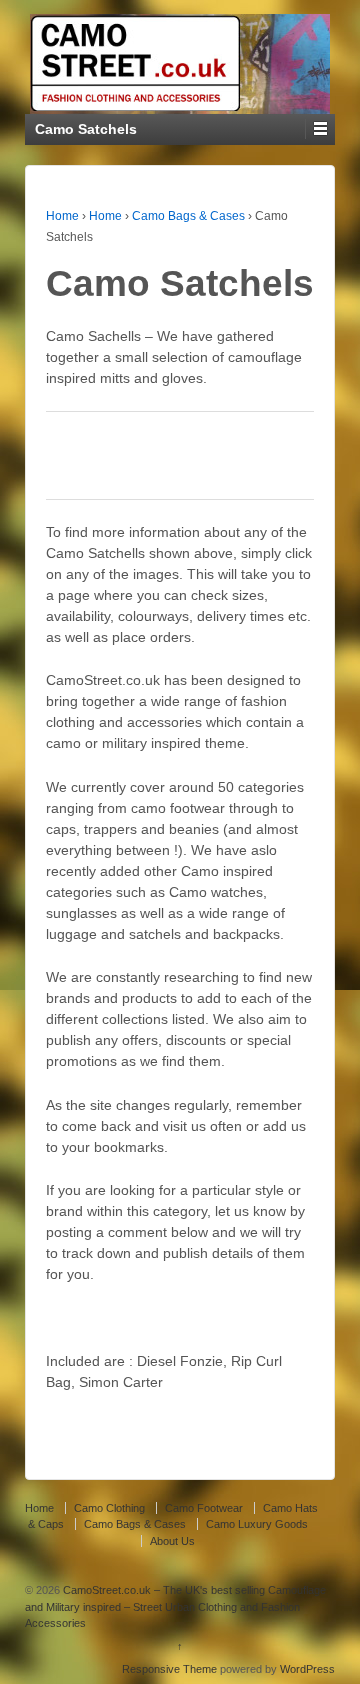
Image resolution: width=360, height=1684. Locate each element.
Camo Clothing (109, 1508)
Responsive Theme (169, 1669)
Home (62, 216)
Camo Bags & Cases (188, 216)
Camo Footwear (204, 1508)
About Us (172, 1541)
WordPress (307, 1669)
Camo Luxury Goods (257, 1524)
